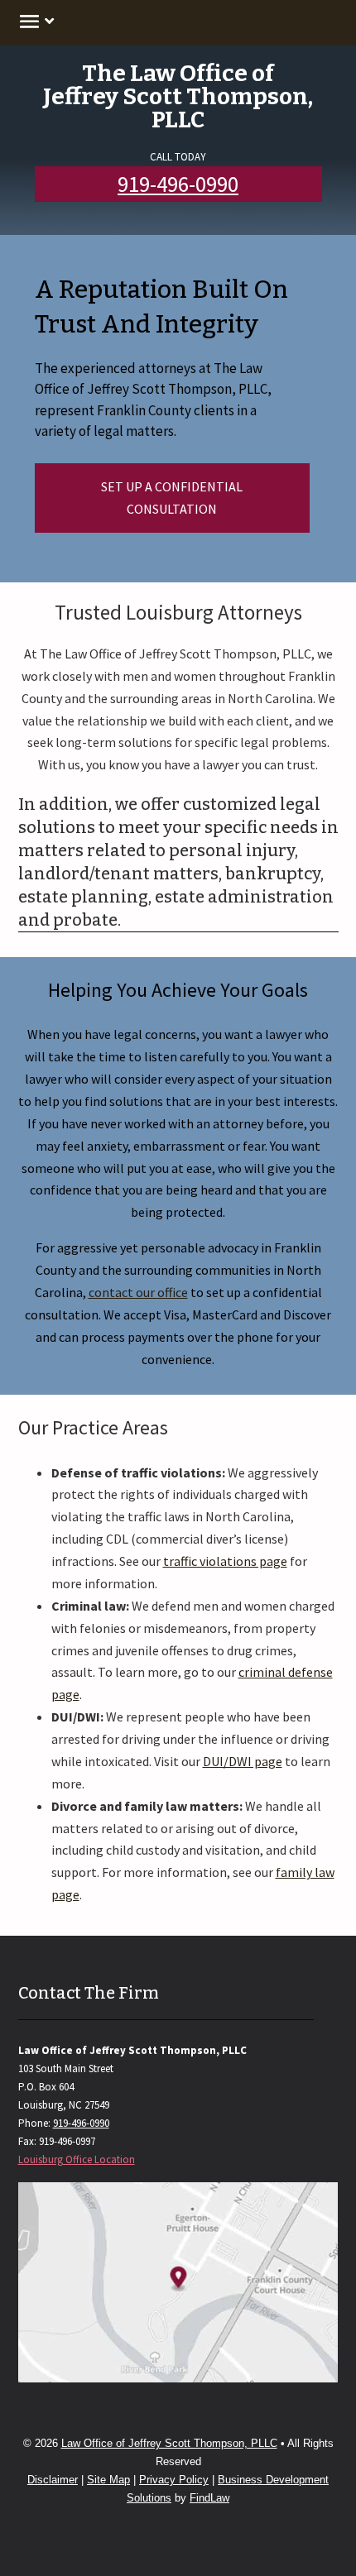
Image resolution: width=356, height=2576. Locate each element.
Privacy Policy (174, 2480)
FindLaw (209, 2498)
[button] (34, 21)
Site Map (108, 2480)
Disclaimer (53, 2480)
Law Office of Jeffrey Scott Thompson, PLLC (169, 2443)
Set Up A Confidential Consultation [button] (172, 498)
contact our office (138, 1292)
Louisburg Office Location (77, 2159)
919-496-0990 (178, 184)
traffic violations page (225, 1561)
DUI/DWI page (243, 1761)
